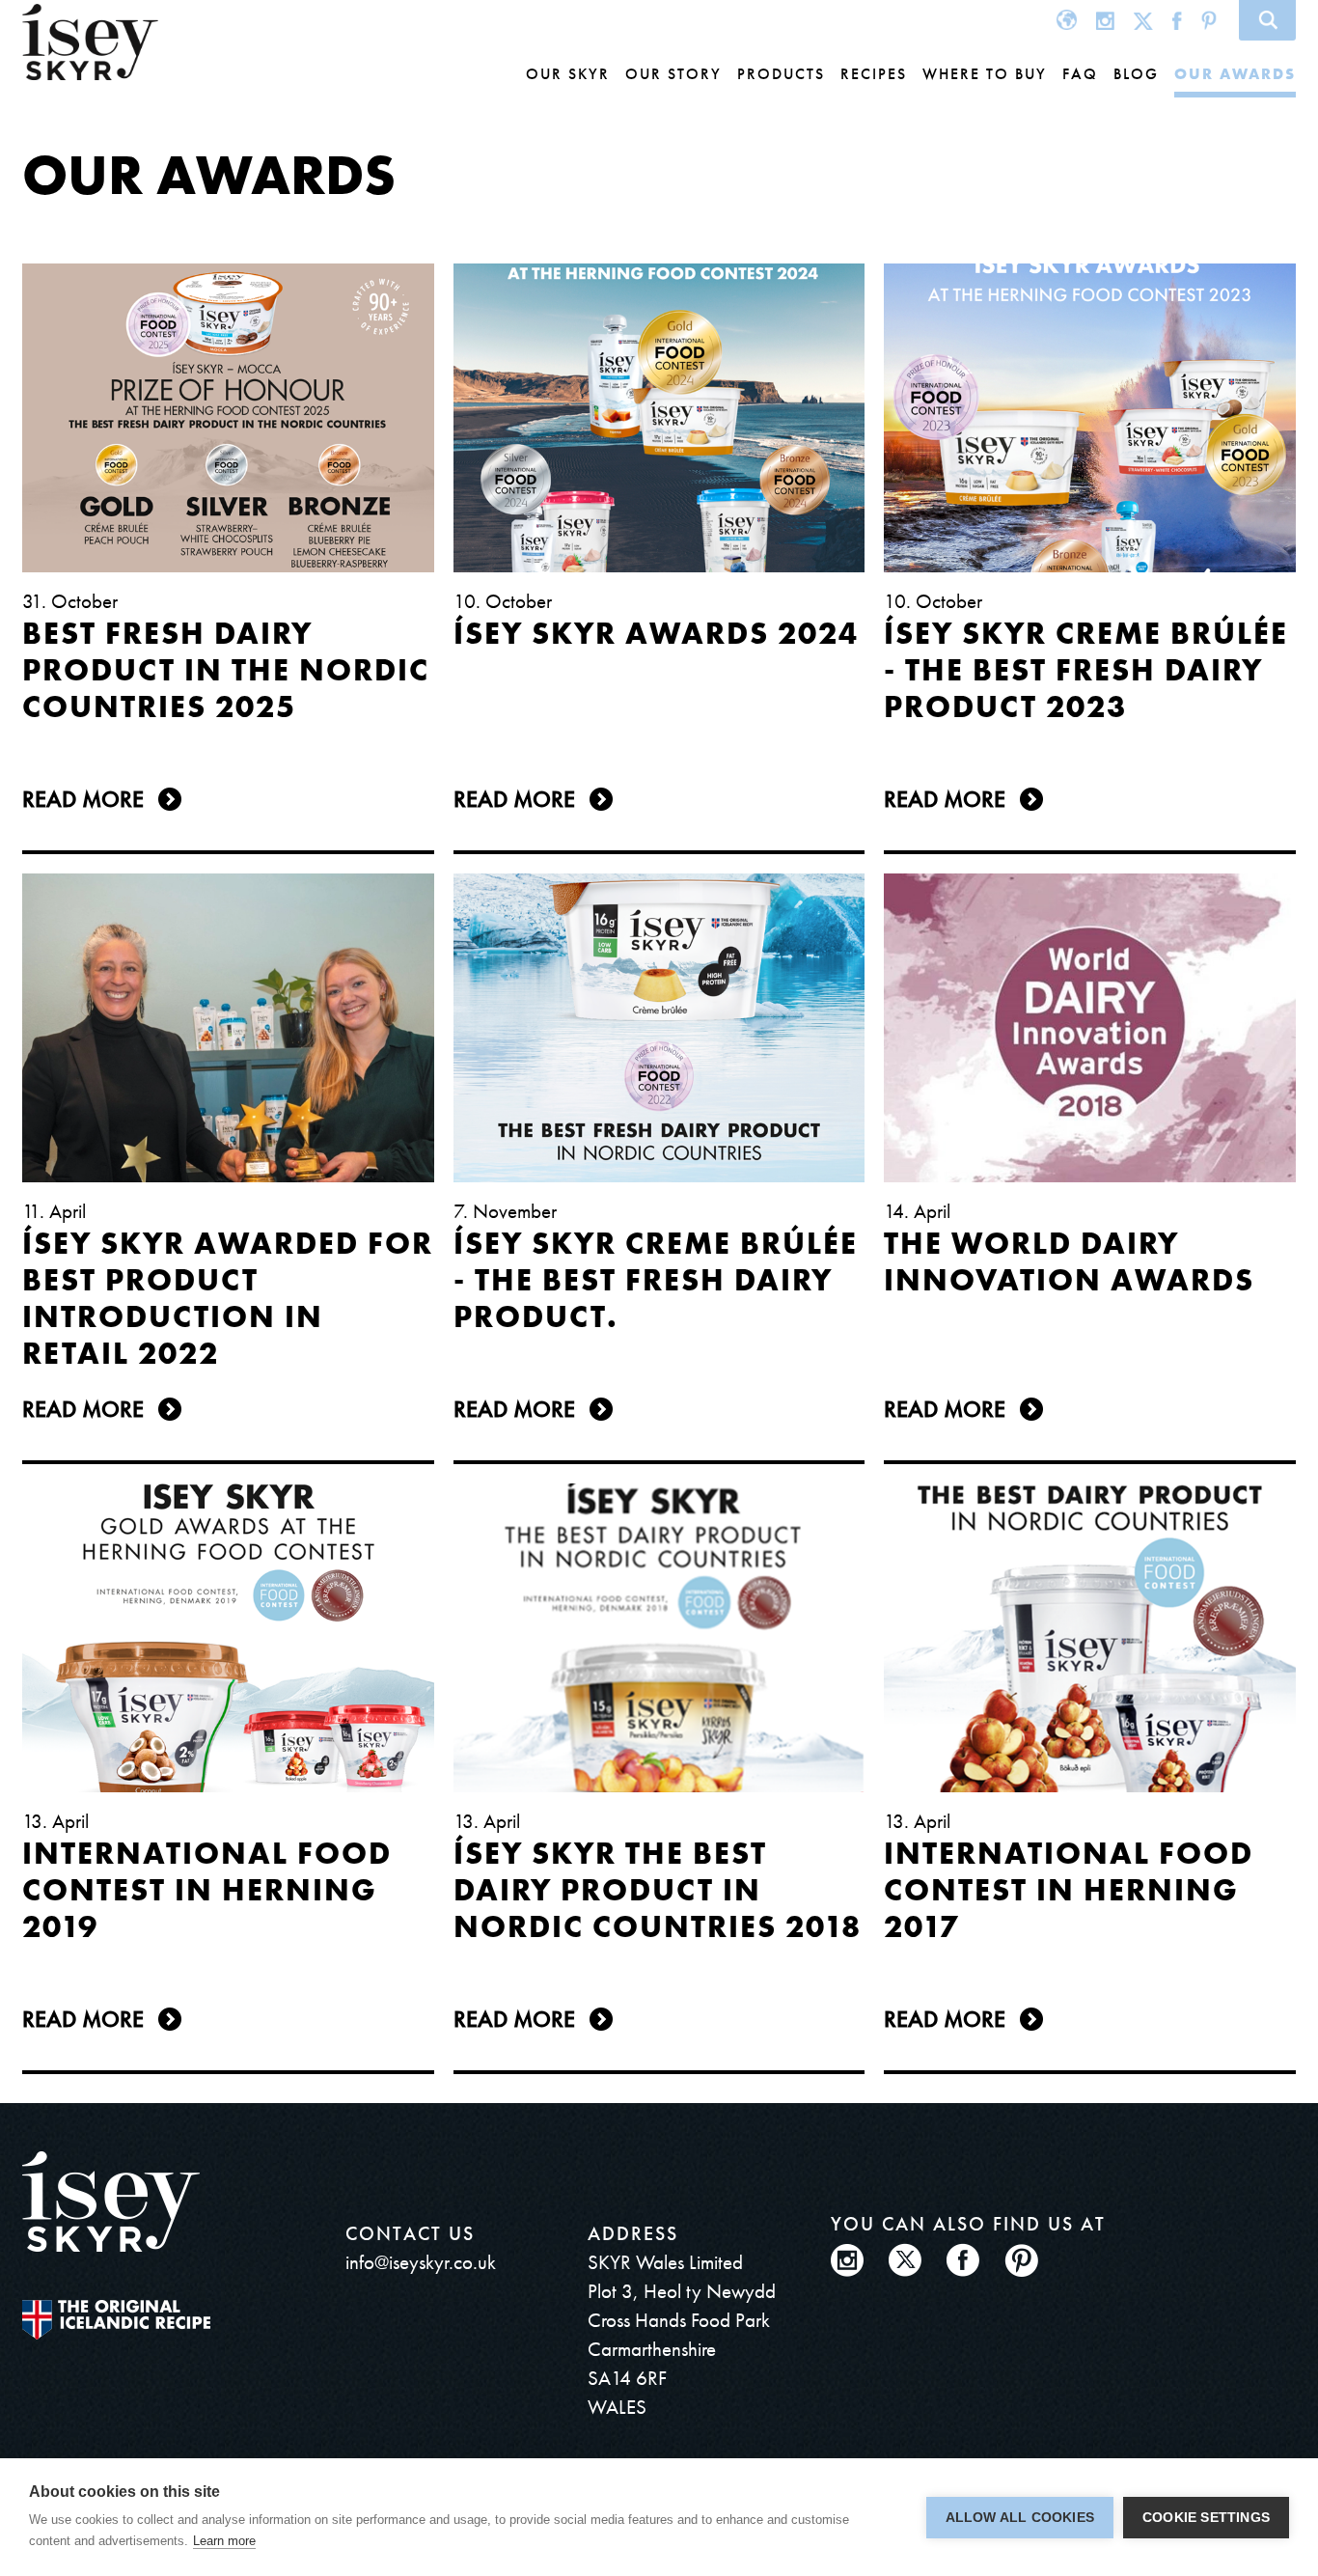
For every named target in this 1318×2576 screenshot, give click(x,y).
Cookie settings (1206, 2518)
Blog (1136, 74)
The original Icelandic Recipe (116, 2320)
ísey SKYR (90, 42)
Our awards (1235, 74)
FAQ (1080, 74)
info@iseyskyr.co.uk (421, 2262)
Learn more (224, 2541)
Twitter (1143, 20)
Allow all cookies (1020, 2518)
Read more (83, 799)
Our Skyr (568, 74)
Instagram (1105, 20)
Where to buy (985, 74)
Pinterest (1209, 20)
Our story (673, 74)
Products (781, 74)
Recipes (874, 74)
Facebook (1177, 20)
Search (1267, 20)
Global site (1067, 20)
